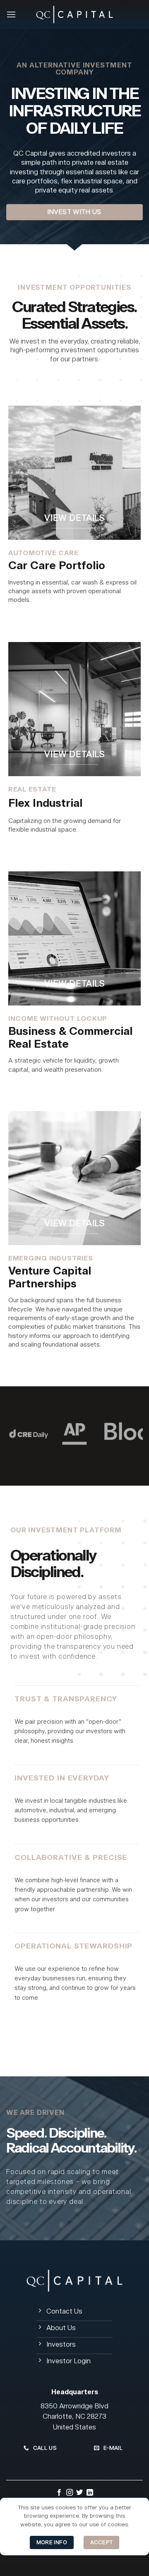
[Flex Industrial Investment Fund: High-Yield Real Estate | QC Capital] (74, 709)
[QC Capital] (74, 14)
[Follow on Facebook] (59, 2493)
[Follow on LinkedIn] (90, 2493)
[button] (11, 14)
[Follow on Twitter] (79, 2493)
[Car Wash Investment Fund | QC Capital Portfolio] (74, 473)
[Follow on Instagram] (70, 2493)
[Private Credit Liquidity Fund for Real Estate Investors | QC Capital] (74, 938)
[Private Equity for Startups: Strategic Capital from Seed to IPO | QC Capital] (74, 1178)
